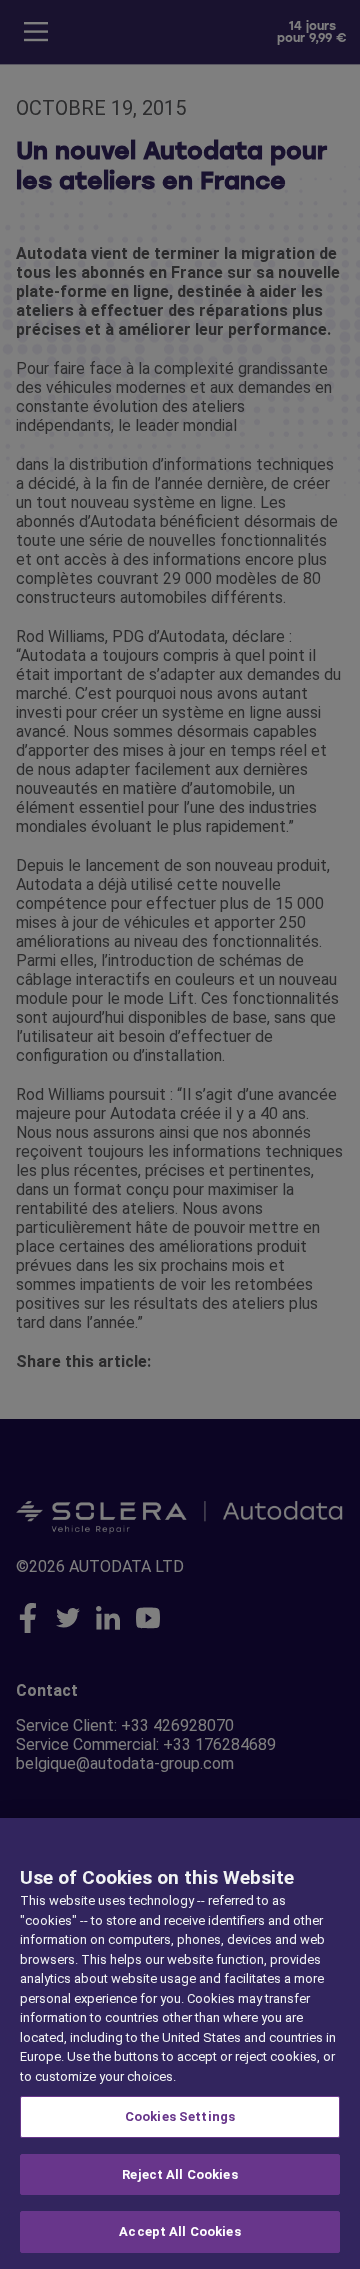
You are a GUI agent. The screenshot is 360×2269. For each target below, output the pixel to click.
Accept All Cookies (179, 2231)
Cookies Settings (180, 2116)
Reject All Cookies (179, 2174)
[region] (180, 2043)
